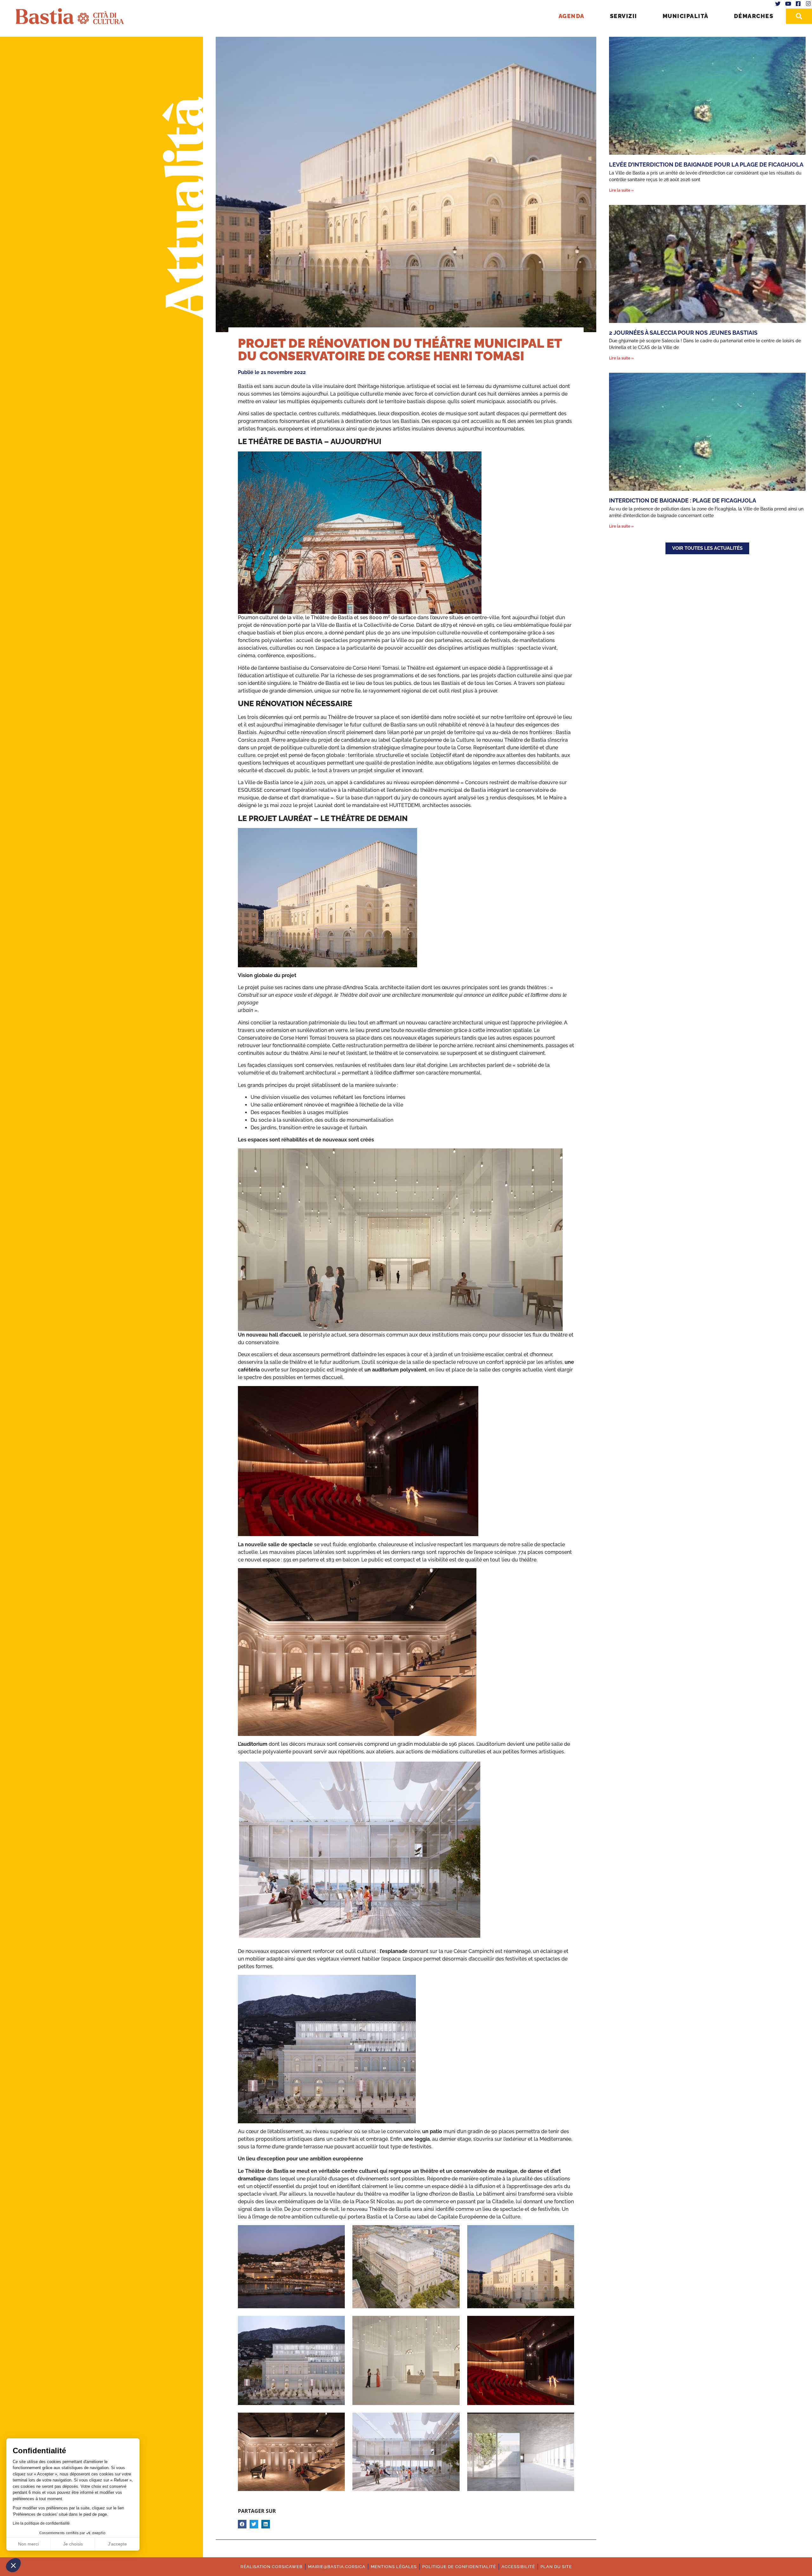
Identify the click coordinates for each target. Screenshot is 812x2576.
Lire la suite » (621, 190)
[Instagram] (808, 4)
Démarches (754, 16)
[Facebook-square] (798, 4)
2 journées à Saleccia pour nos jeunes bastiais (683, 333)
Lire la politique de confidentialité (41, 2523)
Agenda (572, 16)
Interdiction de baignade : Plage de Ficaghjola (683, 500)
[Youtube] (788, 4)
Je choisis (73, 2544)
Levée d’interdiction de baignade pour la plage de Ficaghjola (706, 164)
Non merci (28, 2544)
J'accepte (117, 2544)
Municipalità (686, 16)
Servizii (624, 16)
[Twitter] (778, 4)
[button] (13, 2565)
